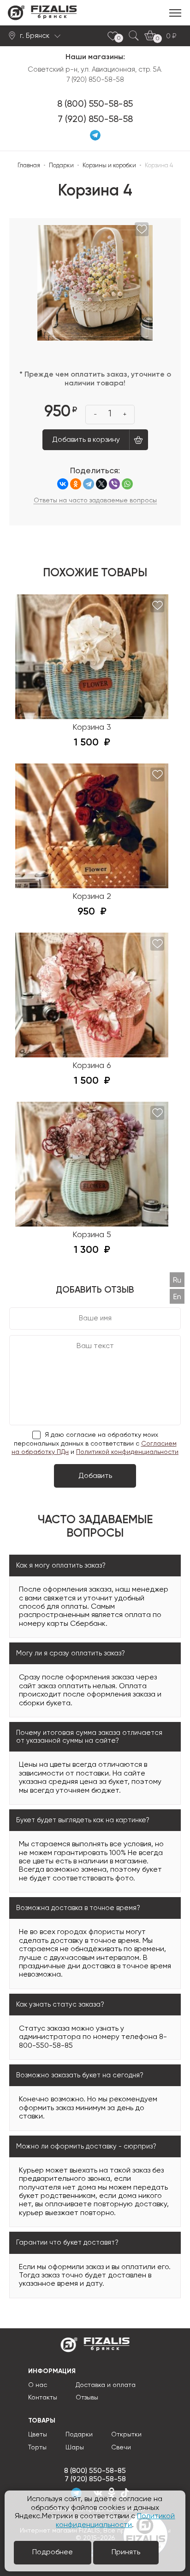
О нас (38, 2385)
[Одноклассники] (76, 484)
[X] (101, 484)
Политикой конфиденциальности (127, 1452)
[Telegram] (89, 484)
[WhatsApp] (127, 484)
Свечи (121, 2448)
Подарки (79, 2435)
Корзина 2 (92, 897)
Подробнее (53, 2552)
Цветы (38, 2435)
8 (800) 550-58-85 (95, 104)
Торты (37, 2448)
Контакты (43, 2398)
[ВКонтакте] (63, 484)
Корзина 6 (92, 1066)
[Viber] (114, 484)
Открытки (126, 2435)
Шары (75, 2448)
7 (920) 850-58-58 (95, 120)
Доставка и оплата (106, 2385)
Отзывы (87, 2398)
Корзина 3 (92, 727)
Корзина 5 (92, 1235)
